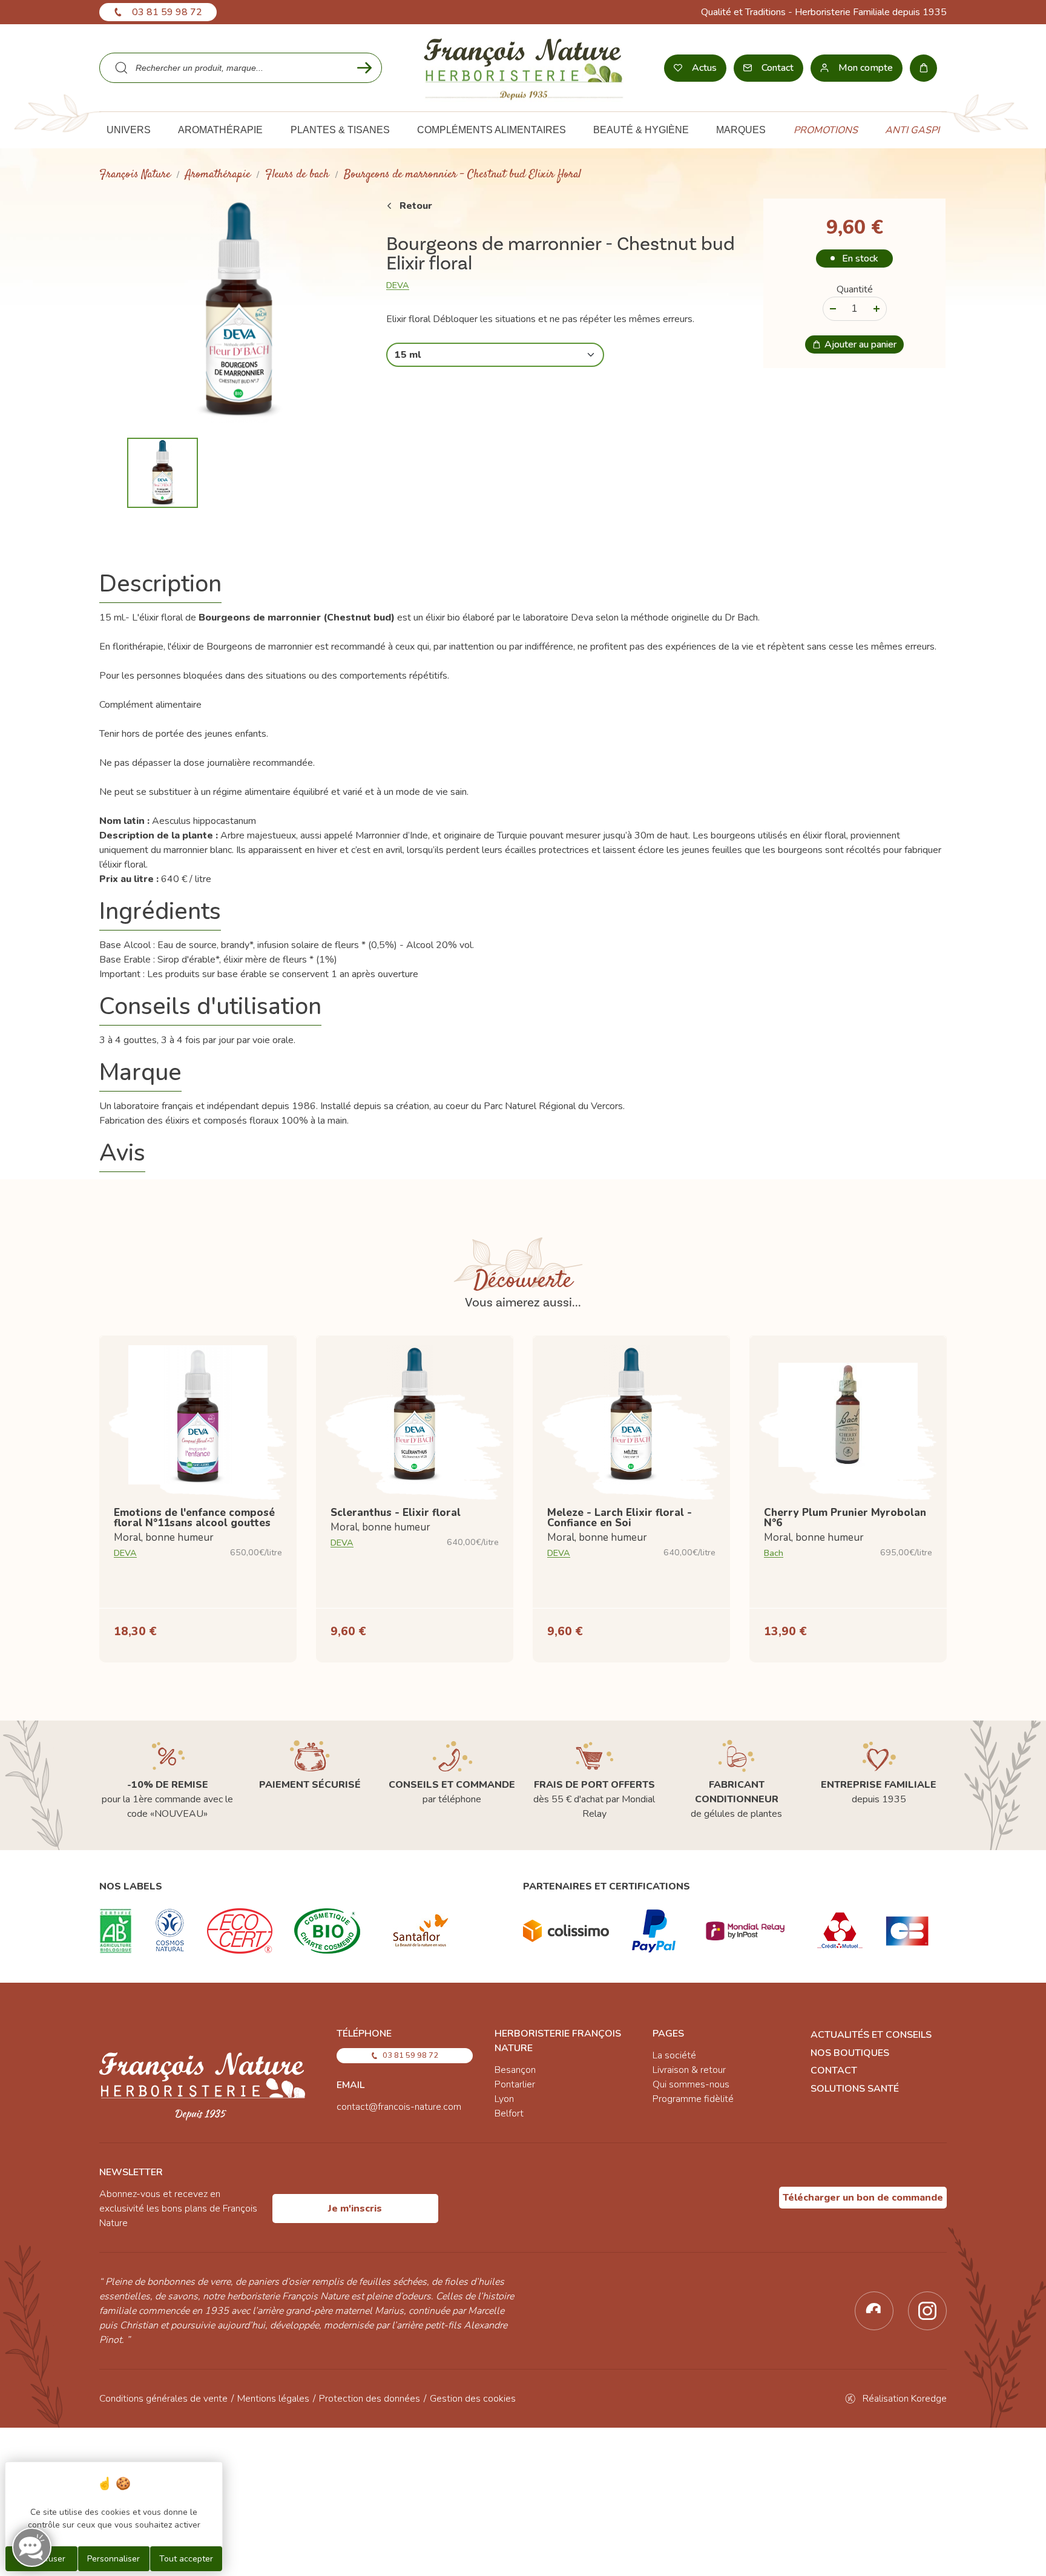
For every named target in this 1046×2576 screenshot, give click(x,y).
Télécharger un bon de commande (863, 2198)
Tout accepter (186, 2559)
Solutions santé (855, 2089)
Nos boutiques (850, 2053)
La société (674, 2055)
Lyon (504, 2099)
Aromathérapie (218, 175)
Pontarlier (515, 2084)
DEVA (398, 285)
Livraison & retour (689, 2070)
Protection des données (370, 2399)
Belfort (509, 2113)
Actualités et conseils (871, 2035)
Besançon (515, 2070)
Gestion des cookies (473, 2399)
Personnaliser (113, 2559)
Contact (834, 2070)
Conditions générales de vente (163, 2399)
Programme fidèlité (693, 2099)
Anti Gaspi (912, 130)
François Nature (135, 175)
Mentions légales (273, 2399)
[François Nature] (523, 68)
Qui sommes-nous (691, 2084)
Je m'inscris (355, 2209)
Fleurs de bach (297, 175)
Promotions (826, 130)
